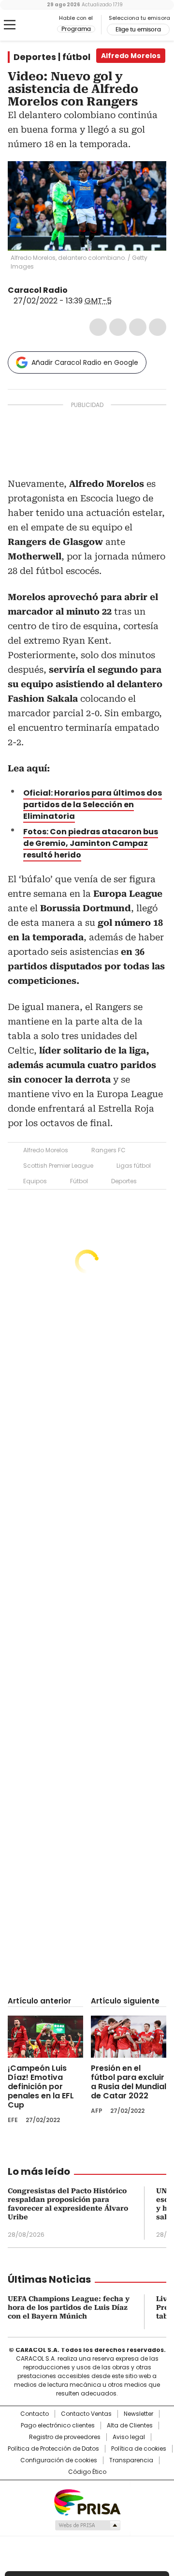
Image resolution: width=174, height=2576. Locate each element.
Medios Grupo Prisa (87, 2525)
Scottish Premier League (58, 1166)
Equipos (35, 1181)
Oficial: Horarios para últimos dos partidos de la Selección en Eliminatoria (93, 805)
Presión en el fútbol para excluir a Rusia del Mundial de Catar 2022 (129, 2082)
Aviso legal (129, 2437)
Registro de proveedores (65, 2437)
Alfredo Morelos (46, 1150)
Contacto (35, 2414)
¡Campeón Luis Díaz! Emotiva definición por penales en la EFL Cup (41, 2086)
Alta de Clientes (130, 2425)
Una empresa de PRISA (87, 2502)
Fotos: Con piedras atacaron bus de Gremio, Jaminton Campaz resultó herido (91, 843)
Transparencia (131, 2460)
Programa (76, 29)
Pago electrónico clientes (58, 2425)
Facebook (98, 327)
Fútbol (79, 1181)
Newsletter (138, 2414)
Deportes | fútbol (52, 57)
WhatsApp (158, 327)
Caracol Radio (32, 25)
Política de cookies (139, 2449)
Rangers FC (109, 1150)
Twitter (118, 327)
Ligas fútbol (134, 1166)
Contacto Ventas (86, 2414)
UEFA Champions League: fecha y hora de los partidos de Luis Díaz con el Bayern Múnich (69, 2307)
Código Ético (87, 2472)
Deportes (124, 1181)
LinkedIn (138, 327)
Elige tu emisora (138, 30)
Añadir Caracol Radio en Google (85, 362)
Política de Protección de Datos (53, 2449)
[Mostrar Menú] (10, 25)
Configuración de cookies (59, 2460)
